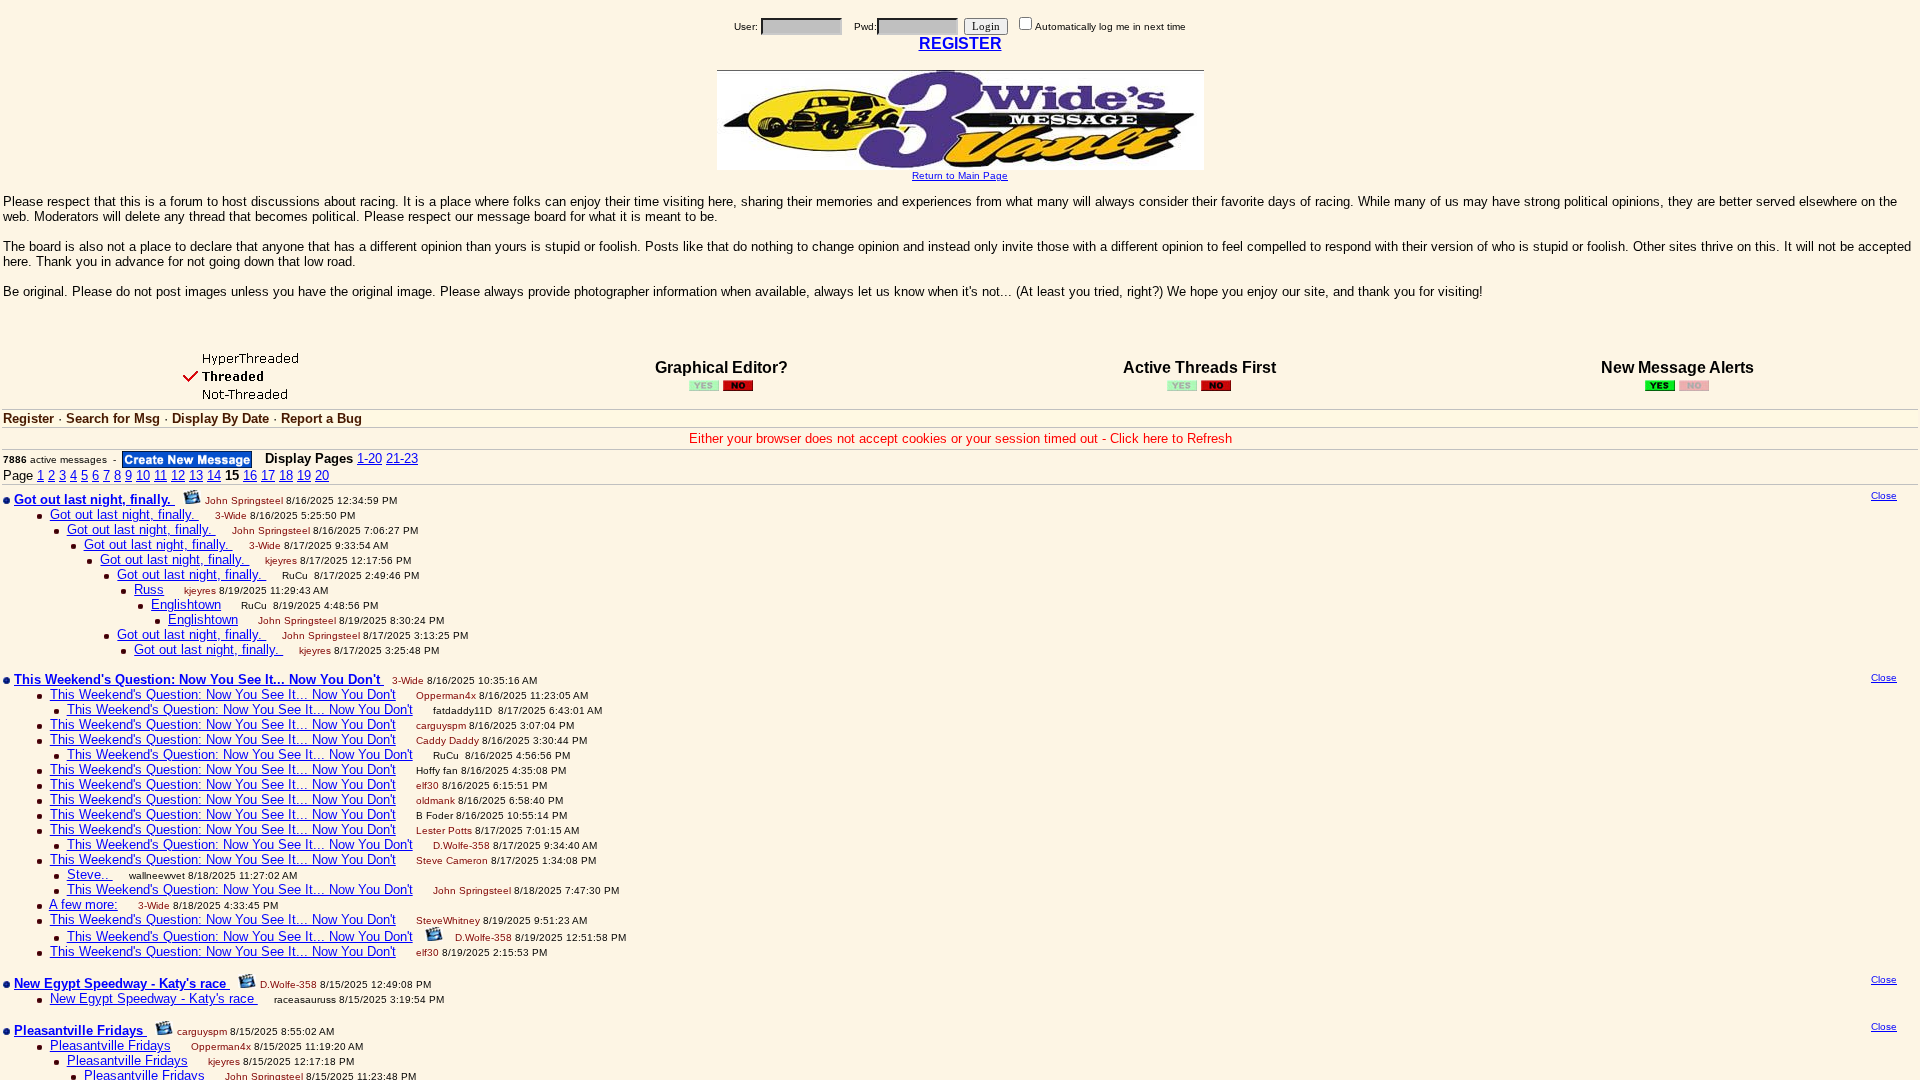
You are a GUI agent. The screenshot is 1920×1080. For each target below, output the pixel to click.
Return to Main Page (960, 175)
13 (196, 475)
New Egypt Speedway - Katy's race (154, 998)
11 (160, 475)
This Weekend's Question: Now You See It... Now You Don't (223, 694)
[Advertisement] (1732, 647)
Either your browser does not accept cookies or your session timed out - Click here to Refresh (960, 438)
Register (28, 418)
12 (178, 475)
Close (1884, 495)
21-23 (402, 458)
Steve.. (90, 874)
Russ (149, 589)
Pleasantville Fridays (110, 1045)
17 (268, 475)
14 (214, 475)
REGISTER (960, 43)
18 (286, 475)
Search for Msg (113, 418)
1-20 (369, 458)
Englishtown (186, 604)
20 (322, 475)
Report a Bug (321, 418)
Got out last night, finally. (124, 514)
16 (250, 475)
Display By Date (220, 418)
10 (143, 475)
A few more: (83, 904)
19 (304, 475)
